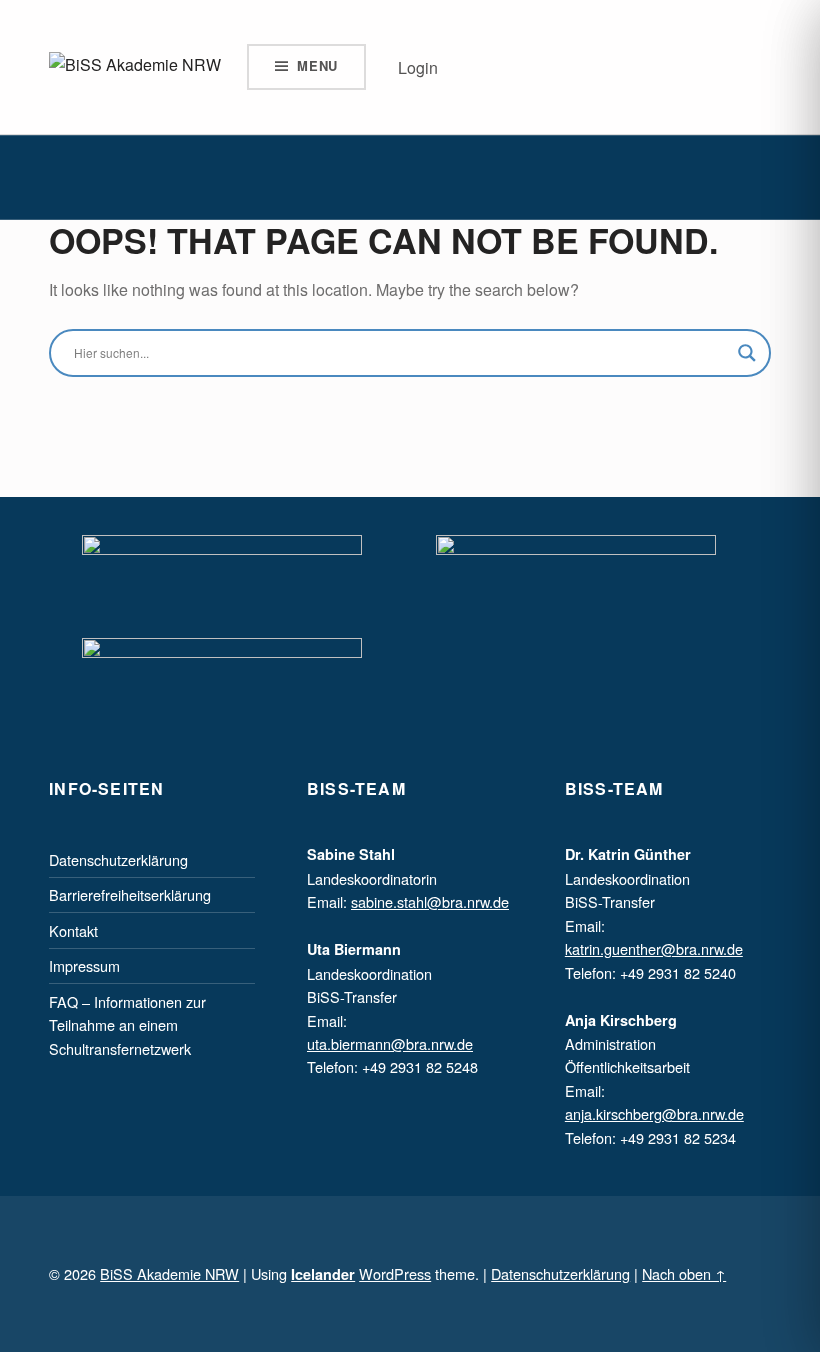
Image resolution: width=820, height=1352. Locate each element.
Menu (317, 65)
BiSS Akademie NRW (169, 1273)
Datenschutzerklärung (118, 859)
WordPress (395, 1273)
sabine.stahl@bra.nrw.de (430, 901)
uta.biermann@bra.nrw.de (390, 1043)
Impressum (84, 965)
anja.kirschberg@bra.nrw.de (654, 1113)
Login (418, 67)
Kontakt (73, 930)
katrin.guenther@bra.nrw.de (654, 948)
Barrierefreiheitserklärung (130, 894)
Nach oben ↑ (684, 1273)
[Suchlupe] (747, 353)
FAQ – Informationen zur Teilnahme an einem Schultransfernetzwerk (127, 1025)
